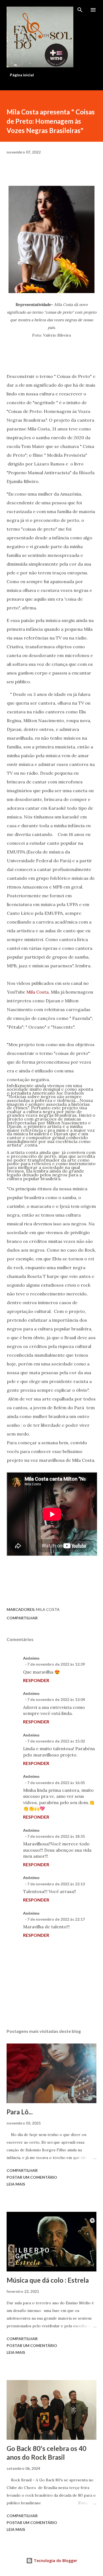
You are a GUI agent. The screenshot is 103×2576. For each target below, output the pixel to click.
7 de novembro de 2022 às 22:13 (56, 1884)
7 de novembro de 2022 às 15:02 (56, 1741)
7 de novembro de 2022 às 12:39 (56, 1664)
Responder (36, 1680)
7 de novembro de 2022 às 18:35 (56, 1836)
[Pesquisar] (80, 10)
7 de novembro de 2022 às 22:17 (56, 1919)
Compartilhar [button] (22, 1618)
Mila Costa (37, 992)
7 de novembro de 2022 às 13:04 (56, 1699)
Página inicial (22, 75)
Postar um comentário (32, 2177)
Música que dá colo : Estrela (48, 2280)
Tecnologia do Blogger (55, 2561)
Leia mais (16, 2184)
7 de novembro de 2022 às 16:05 (56, 1783)
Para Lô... (20, 2112)
